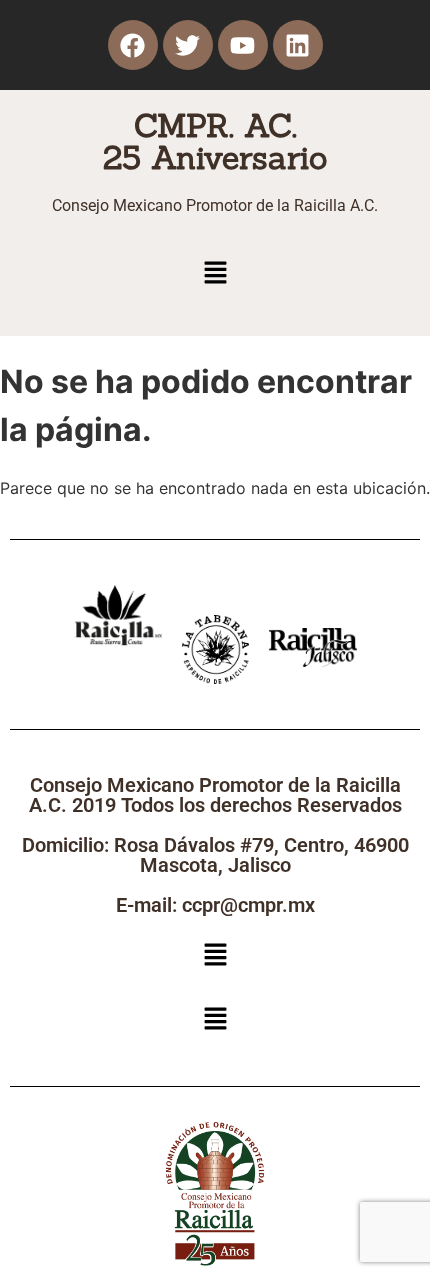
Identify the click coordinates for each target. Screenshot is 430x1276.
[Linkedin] (298, 45)
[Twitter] (188, 45)
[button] (215, 273)
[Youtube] (243, 45)
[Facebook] (133, 45)
